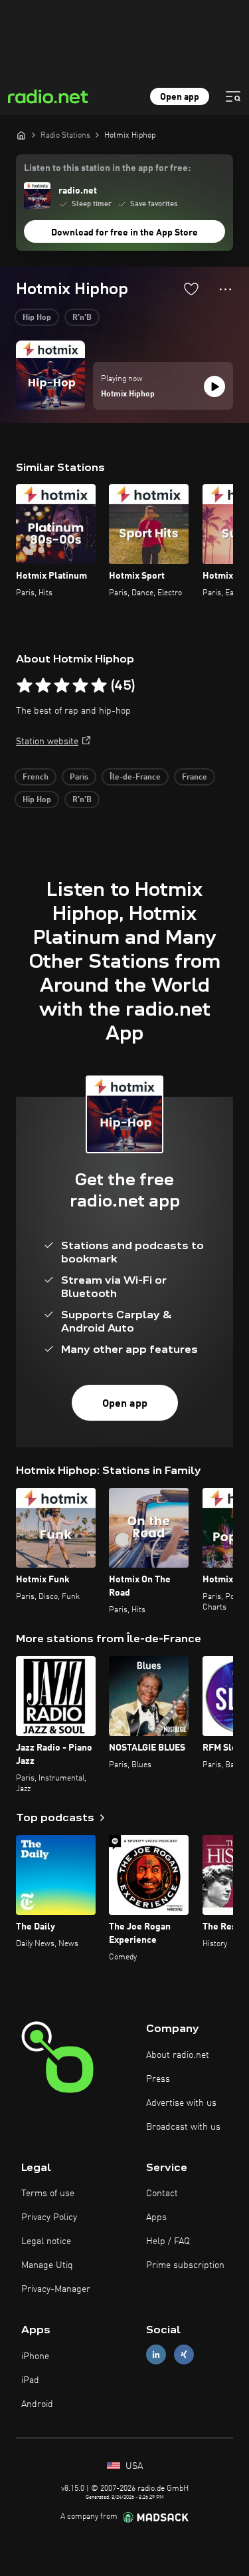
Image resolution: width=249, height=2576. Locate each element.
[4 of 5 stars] (80, 686)
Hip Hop (37, 318)
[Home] (21, 135)
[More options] (225, 289)
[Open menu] (233, 96)
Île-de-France (135, 778)
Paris (79, 778)
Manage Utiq (47, 2265)
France (195, 778)
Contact (162, 2194)
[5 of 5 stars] (99, 686)
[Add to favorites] (191, 289)
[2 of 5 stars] (43, 686)
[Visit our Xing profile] (184, 2355)
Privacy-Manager (56, 2289)
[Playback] (214, 386)
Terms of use (48, 2194)
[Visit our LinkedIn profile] (156, 2355)
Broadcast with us (183, 2127)
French (36, 778)
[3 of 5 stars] (62, 686)
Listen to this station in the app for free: (107, 168)
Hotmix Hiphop (128, 394)
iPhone (35, 2357)
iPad (30, 2380)
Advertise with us (181, 2103)
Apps (156, 2218)
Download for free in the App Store (124, 233)
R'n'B (82, 318)
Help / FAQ (168, 2241)
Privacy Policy (49, 2218)
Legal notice (46, 2241)
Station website (47, 742)
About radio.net (178, 2055)
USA (133, 2466)
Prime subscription (185, 2265)
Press (158, 2079)
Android (37, 2404)
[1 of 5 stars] (25, 686)
